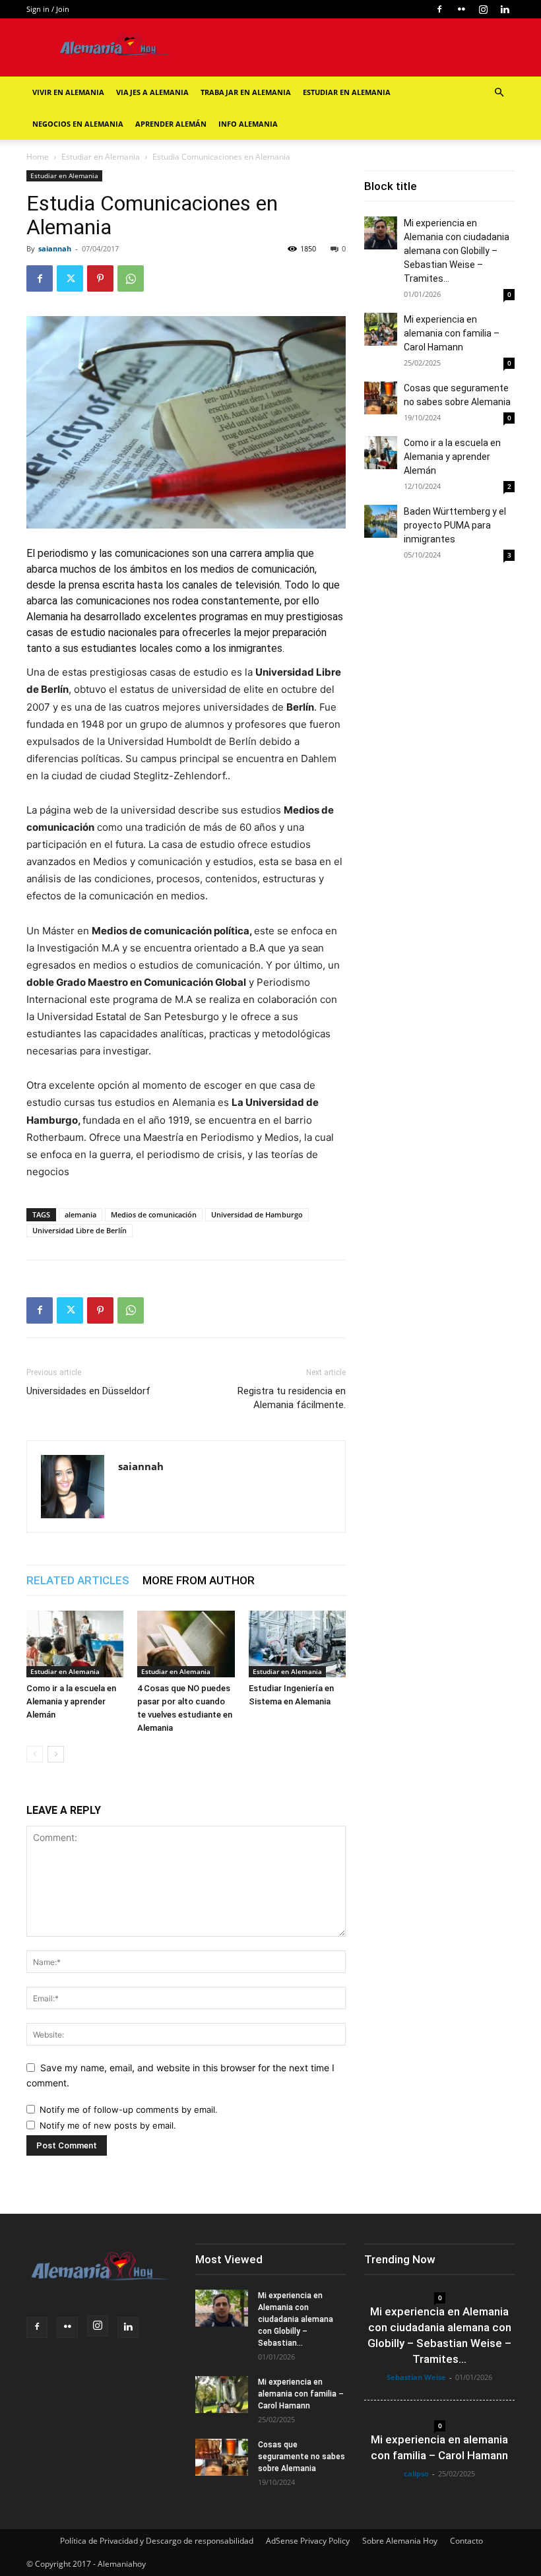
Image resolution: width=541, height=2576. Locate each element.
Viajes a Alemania (152, 92)
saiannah (55, 248)
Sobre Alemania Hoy (400, 2541)
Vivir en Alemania (68, 92)
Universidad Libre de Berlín (80, 1230)
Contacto (466, 2541)
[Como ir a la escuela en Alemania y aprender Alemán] (75, 1644)
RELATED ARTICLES (78, 1580)
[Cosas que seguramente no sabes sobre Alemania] (381, 398)
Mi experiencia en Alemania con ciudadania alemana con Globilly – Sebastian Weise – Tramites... (457, 251)
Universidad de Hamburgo (257, 1214)
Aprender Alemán (171, 124)
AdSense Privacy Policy (308, 2541)
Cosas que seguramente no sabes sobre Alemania (302, 2457)
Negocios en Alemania (78, 124)
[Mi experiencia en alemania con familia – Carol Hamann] (381, 329)
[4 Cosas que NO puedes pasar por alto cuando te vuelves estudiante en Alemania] (186, 1644)
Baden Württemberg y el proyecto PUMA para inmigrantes (455, 525)
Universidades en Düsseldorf (88, 1391)
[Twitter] (70, 278)
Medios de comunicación (154, 1214)
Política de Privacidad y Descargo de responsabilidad (157, 2541)
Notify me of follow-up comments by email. (129, 2109)
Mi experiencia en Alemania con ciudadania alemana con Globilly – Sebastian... (296, 2319)
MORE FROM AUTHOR (199, 1580)
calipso (416, 2473)
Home (38, 157)
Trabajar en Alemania (246, 92)
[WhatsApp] (131, 278)
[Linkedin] (505, 9)
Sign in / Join (48, 9)
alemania (80, 1214)
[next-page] (56, 1754)
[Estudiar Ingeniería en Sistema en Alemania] (297, 1644)
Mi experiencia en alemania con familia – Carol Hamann (452, 333)
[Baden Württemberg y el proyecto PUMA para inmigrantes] (381, 521)
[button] (499, 93)
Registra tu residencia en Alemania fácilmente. (292, 1398)
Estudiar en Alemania (347, 92)
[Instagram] (483, 9)
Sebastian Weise (416, 2377)
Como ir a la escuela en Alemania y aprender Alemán (71, 1701)
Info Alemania (248, 124)
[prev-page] (35, 1754)
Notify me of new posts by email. (108, 2125)
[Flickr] (461, 9)
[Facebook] (439, 9)
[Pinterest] (100, 278)
